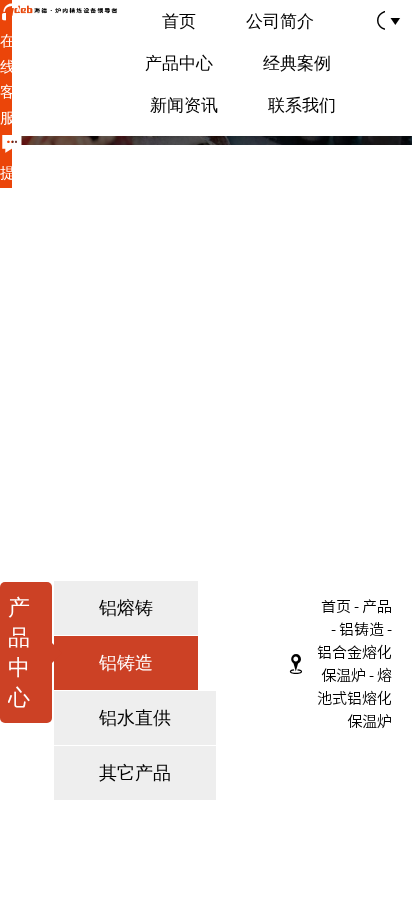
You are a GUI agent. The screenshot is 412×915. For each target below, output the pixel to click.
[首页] (59, 11)
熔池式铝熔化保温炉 (354, 698)
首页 (336, 606)
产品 (377, 606)
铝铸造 (361, 629)
